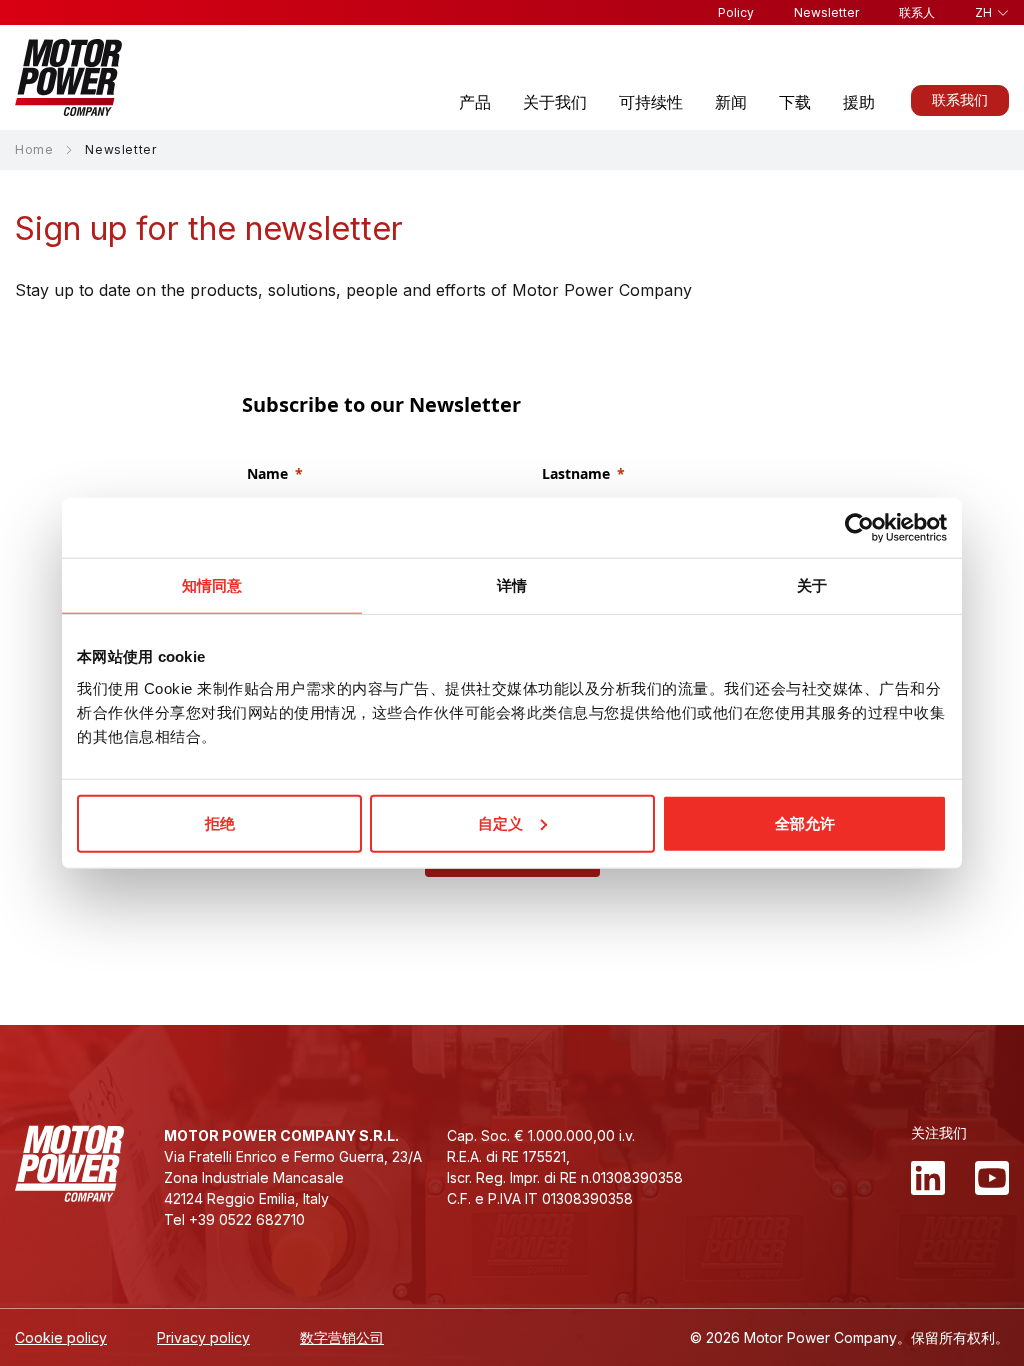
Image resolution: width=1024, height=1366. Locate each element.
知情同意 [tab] (212, 585)
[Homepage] (68, 77)
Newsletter (826, 12)
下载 (795, 102)
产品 (475, 102)
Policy (736, 12)
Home (34, 149)
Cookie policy (61, 1337)
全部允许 (805, 822)
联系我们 (960, 99)
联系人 (917, 12)
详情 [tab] (512, 585)
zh (983, 12)
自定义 (500, 822)
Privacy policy (203, 1337)
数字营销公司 (342, 1337)
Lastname (576, 473)
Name (267, 473)
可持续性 (651, 102)
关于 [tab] (812, 585)
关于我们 (555, 102)
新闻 (731, 102)
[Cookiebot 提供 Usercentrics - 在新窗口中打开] (859, 528)
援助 (859, 102)
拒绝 (220, 822)
